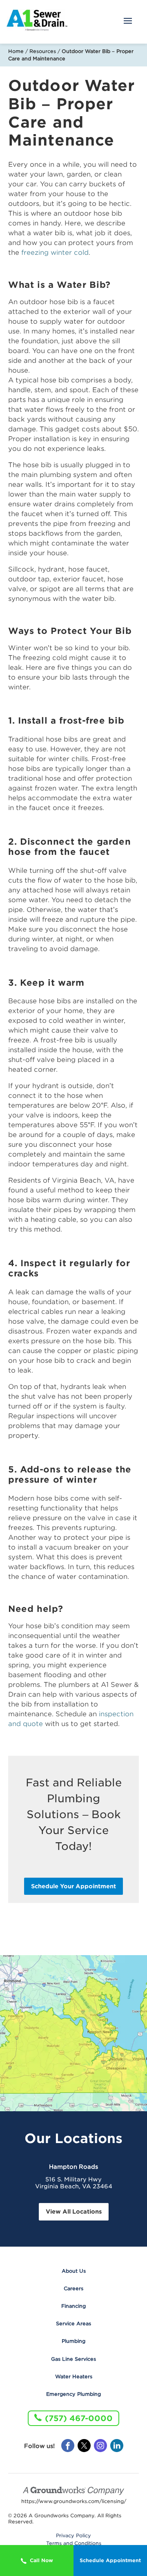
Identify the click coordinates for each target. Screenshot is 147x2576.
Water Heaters (74, 2376)
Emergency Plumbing (73, 2394)
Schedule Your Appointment (73, 1886)
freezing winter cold (55, 253)
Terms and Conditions (74, 2543)
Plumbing (73, 2341)
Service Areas (73, 2323)
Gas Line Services (73, 2359)
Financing (73, 2306)
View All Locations (74, 2212)
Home (16, 51)
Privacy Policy (73, 2536)
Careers (73, 2288)
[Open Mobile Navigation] (128, 22)
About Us (74, 2271)
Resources (43, 51)
